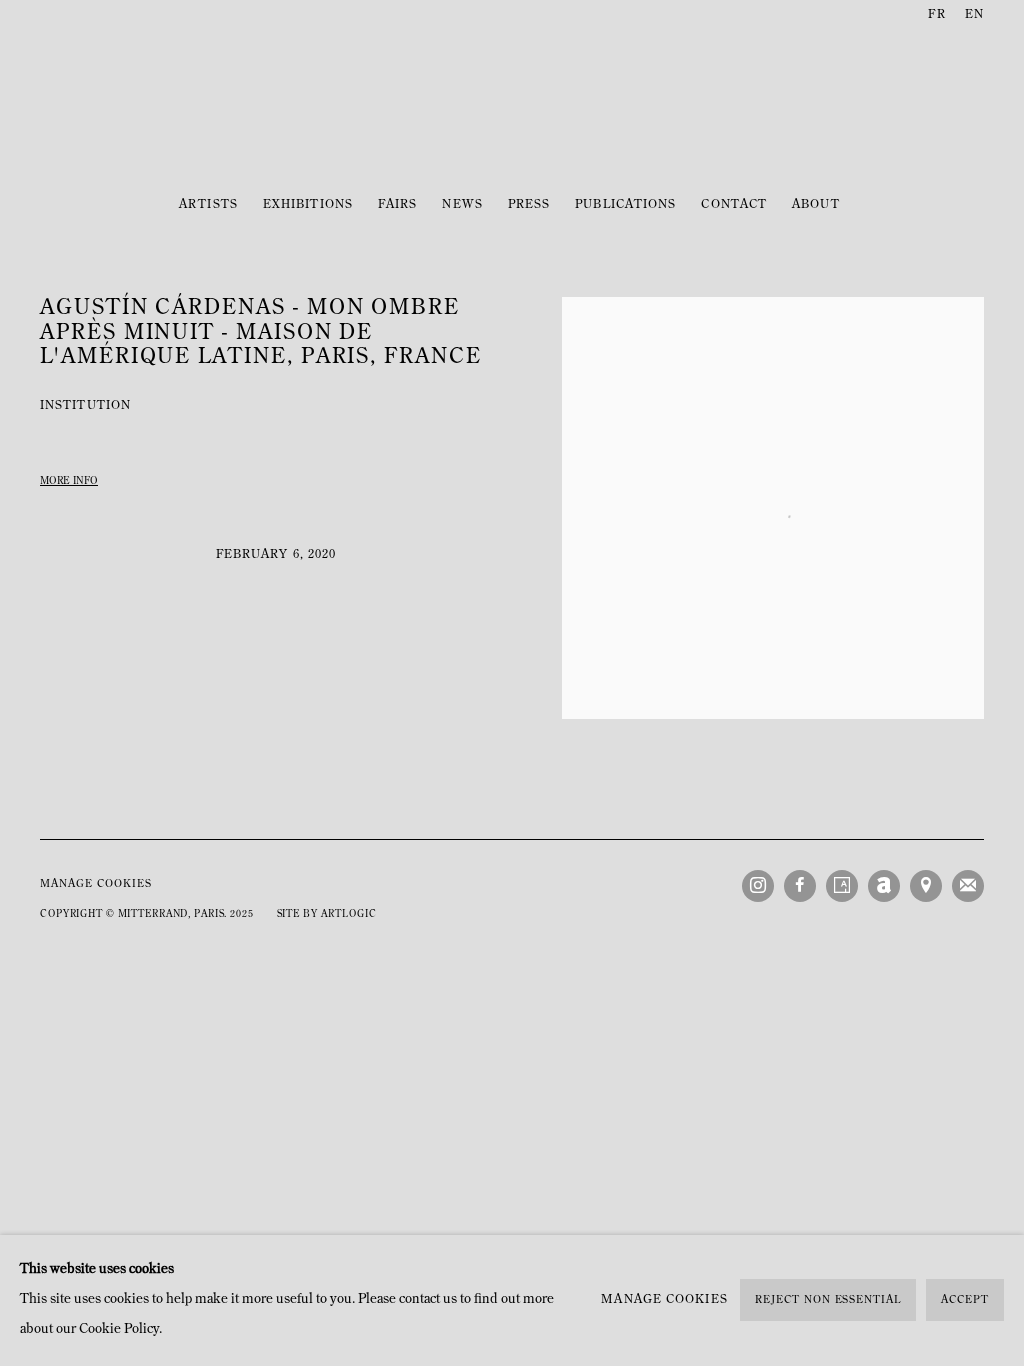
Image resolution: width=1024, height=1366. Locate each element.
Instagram (758, 886)
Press (529, 205)
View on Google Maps (926, 886)
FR (936, 15)
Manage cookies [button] (96, 884)
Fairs (397, 205)
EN (974, 15)
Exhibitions (308, 205)
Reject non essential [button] (828, 1301)
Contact (734, 205)
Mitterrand (512, 107)
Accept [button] (965, 1301)
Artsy (842, 886)
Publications (625, 205)
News (462, 205)
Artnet (884, 886)
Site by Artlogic (327, 914)
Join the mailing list (968, 886)
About (815, 205)
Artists (208, 205)
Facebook (800, 886)
